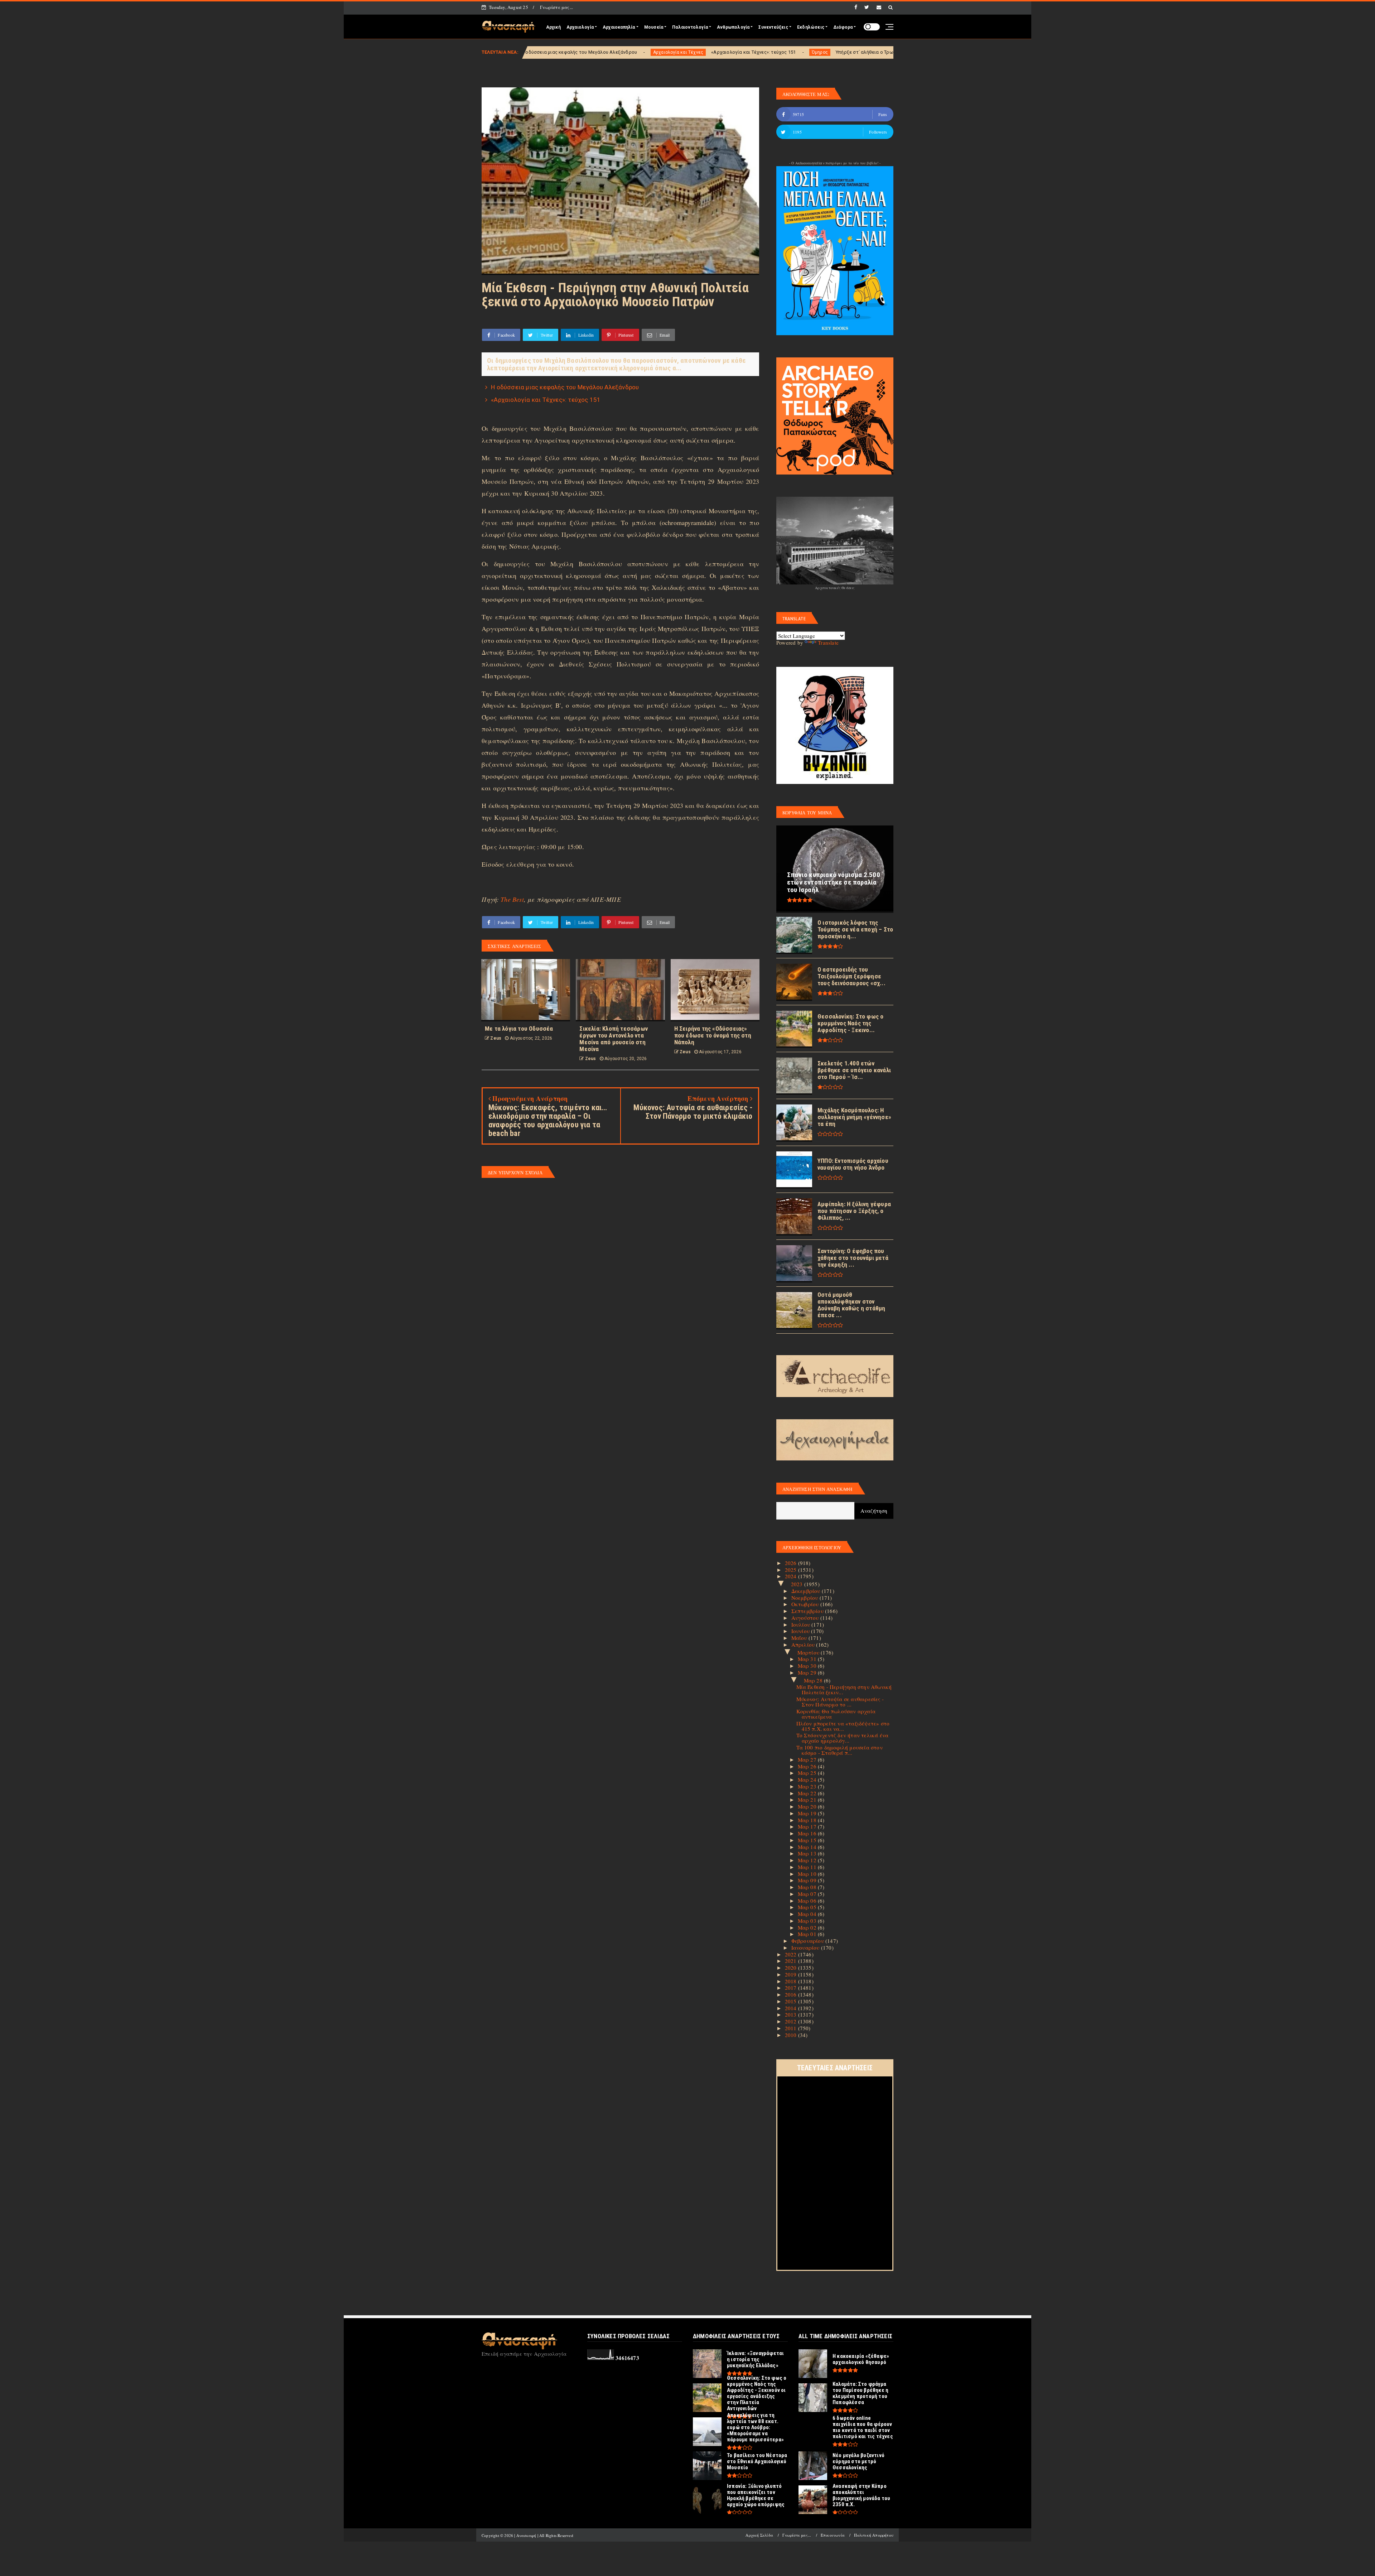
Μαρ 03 (808, 1921)
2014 (792, 2008)
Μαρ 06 (808, 1901)
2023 (798, 1584)
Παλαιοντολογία (690, 27)
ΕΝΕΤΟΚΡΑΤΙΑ (750, 52)
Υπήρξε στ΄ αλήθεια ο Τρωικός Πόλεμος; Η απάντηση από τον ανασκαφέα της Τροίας (627, 52)
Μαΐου (800, 1638)
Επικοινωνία (833, 2535)
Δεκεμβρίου (807, 1591)
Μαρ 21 (808, 1800)
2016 (792, 1994)
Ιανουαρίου (806, 1947)
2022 (792, 1954)
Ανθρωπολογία (733, 27)
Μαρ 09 (808, 1880)
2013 (792, 2014)
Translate (828, 642)
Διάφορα (843, 27)
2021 (792, 1961)
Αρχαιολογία (580, 27)
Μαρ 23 (808, 1786)
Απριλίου (804, 1645)
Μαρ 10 (808, 1874)
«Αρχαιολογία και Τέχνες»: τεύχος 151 (546, 400)
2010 (792, 2035)
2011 (792, 2028)
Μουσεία (654, 27)
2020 (792, 1968)
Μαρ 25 (808, 1773)
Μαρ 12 (808, 1860)
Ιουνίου (801, 1631)
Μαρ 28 (814, 1680)
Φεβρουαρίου (808, 1941)
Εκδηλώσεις (811, 27)
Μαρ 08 (808, 1887)
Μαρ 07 (808, 1894)
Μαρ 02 (808, 1927)
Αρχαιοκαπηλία (619, 27)
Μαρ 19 (808, 1813)
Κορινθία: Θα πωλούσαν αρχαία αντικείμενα (836, 1714)
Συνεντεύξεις (773, 27)
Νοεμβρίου (805, 1598)
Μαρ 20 (808, 1806)
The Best (512, 899)
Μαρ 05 (808, 1907)
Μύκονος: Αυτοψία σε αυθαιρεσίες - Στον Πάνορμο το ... (840, 1702)
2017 (792, 1988)
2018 (792, 1981)
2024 (792, 1576)
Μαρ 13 (808, 1853)
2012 (792, 2021)
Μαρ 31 (808, 1659)
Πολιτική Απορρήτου (874, 2535)
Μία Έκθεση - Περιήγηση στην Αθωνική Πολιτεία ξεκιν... (844, 1689)
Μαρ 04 (808, 1914)
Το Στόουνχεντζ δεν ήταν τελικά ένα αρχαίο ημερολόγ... (843, 1738)
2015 (792, 2001)
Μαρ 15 (808, 1840)
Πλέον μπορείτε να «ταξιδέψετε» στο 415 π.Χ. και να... (843, 1726)
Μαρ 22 (808, 1793)
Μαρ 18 (808, 1820)
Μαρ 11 (808, 1867)
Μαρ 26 (808, 1766)
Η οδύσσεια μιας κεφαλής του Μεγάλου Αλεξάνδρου (565, 387)
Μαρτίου (809, 1652)
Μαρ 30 (808, 1666)
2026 (792, 1563)
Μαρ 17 (808, 1826)
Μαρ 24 (808, 1780)
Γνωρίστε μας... (556, 7)
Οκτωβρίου (806, 1604)
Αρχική (553, 27)
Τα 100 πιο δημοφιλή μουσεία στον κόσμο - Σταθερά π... (840, 1750)
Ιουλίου (802, 1624)
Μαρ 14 (808, 1847)
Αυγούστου (806, 1618)
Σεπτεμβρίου (808, 1611)
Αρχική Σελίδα (759, 2535)
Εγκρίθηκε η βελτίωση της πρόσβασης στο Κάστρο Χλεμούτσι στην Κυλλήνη (856, 52)
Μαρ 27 (808, 1759)
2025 (792, 1570)
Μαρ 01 (808, 1934)
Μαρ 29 (808, 1672)
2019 (792, 1974)
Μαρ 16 (808, 1833)
